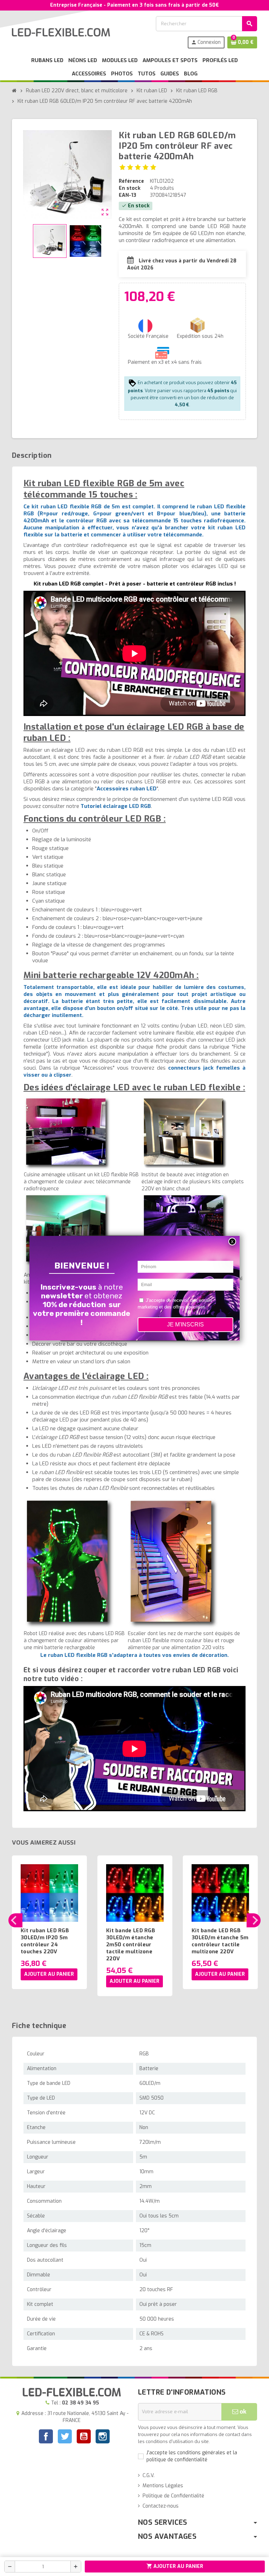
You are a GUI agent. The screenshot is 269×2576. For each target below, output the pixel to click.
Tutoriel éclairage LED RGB (116, 806)
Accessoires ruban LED (127, 789)
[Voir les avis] (138, 167)
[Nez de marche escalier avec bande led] (174, 1563)
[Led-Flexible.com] (61, 32)
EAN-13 (127, 195)
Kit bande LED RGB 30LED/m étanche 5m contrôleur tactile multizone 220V (220, 1941)
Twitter (65, 2437)
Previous (15, 1920)
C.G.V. (149, 2475)
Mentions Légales (163, 2486)
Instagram (103, 2437)
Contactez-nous (161, 2506)
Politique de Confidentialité (173, 2496)
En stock (130, 188)
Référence (131, 181)
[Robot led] (70, 1563)
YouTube (84, 2437)
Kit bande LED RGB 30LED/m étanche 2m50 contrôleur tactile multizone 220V (131, 1945)
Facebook (46, 2436)
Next (254, 1920)
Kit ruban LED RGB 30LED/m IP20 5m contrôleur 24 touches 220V (45, 1941)
